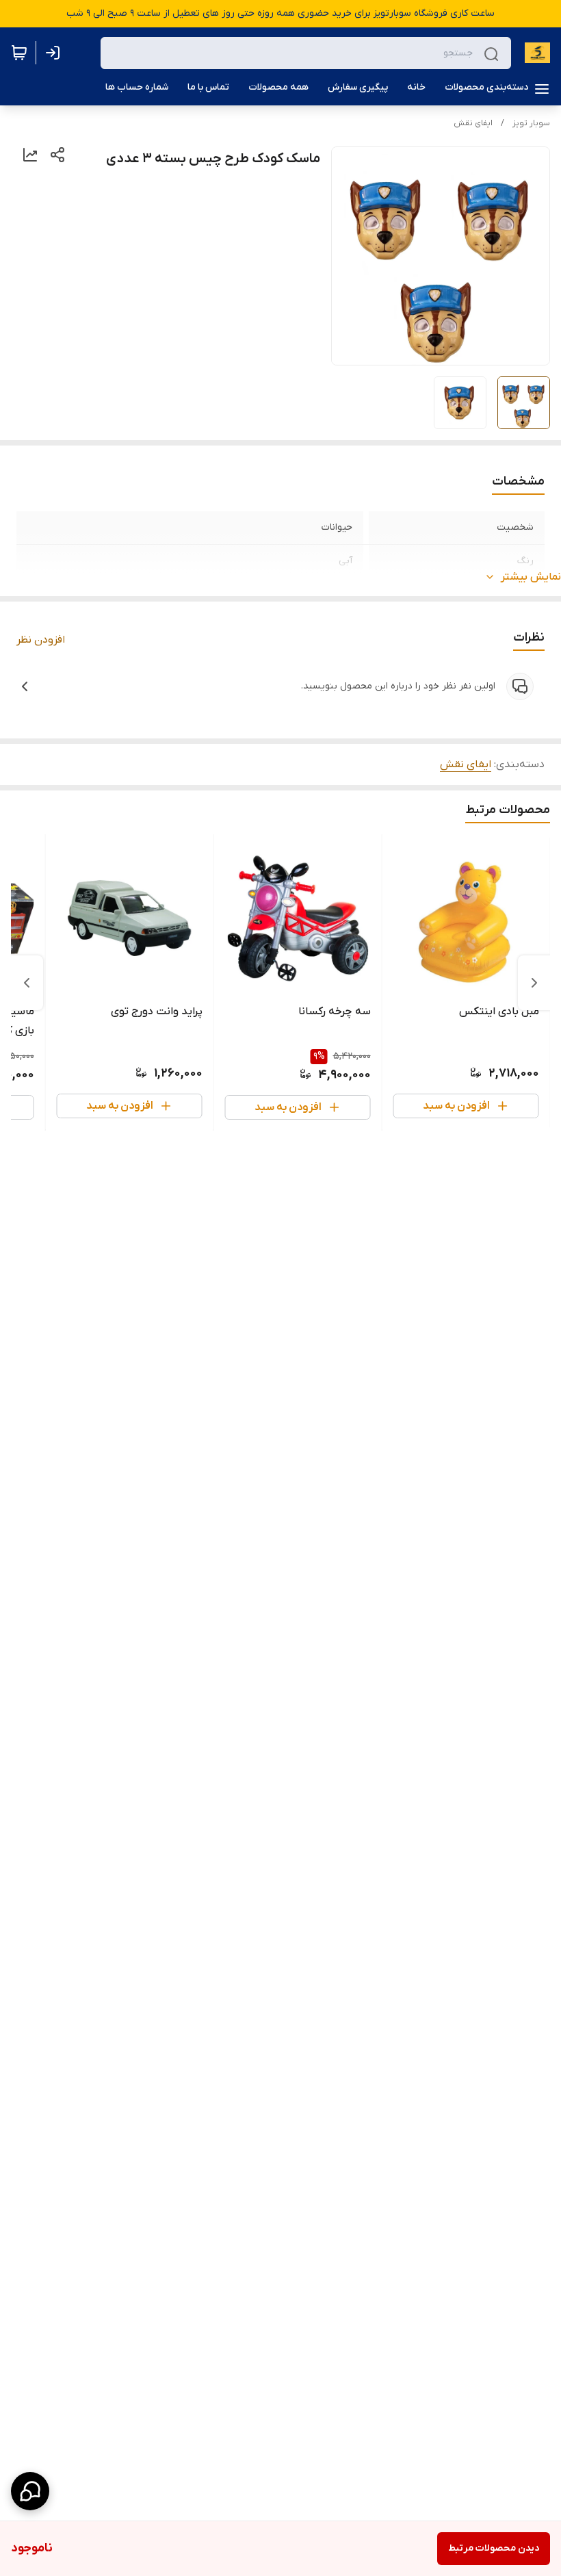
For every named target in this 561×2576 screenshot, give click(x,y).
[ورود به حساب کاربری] (55, 53)
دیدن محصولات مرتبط (494, 2548)
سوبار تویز (531, 123)
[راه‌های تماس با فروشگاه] (30, 2491)
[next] (27, 983)
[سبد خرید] (19, 53)
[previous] (534, 983)
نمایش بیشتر (531, 577)
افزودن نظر (41, 640)
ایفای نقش (473, 123)
